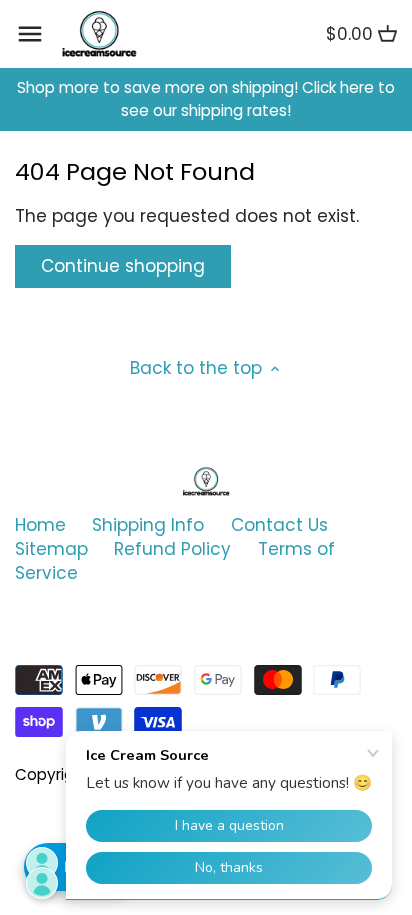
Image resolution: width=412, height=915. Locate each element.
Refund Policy (172, 549)
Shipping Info (148, 525)
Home (40, 525)
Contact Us (279, 525)
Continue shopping (123, 266)
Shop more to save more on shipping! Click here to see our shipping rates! (206, 99)
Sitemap (51, 549)
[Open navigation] (30, 34)
